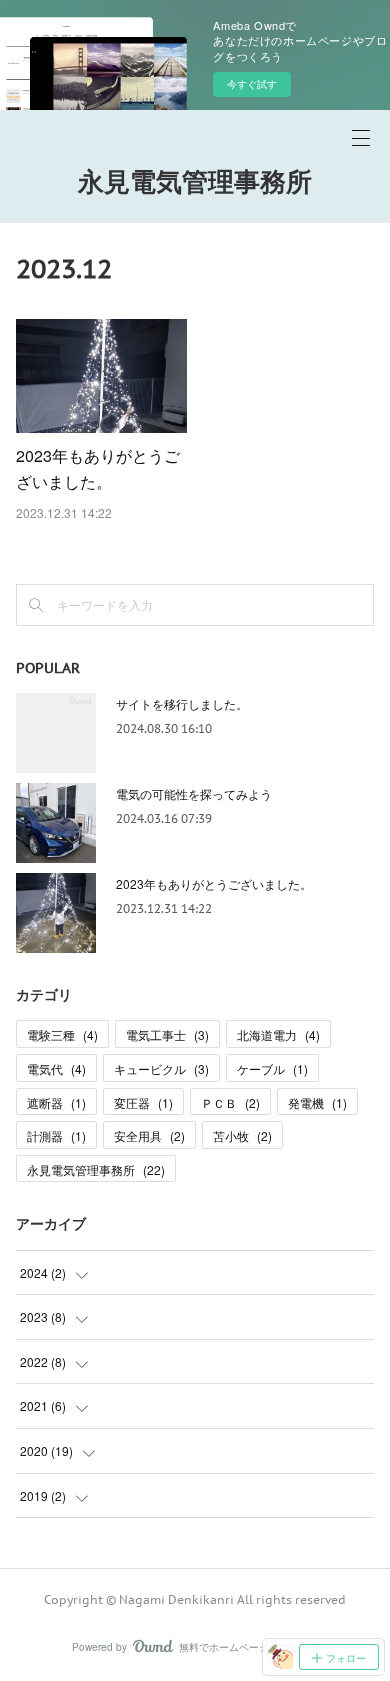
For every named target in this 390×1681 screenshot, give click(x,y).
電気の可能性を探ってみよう (194, 793)
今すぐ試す (252, 84)
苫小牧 (242, 1135)
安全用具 (149, 1135)
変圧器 (143, 1102)
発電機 (317, 1102)
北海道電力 (278, 1034)
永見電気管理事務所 (195, 181)
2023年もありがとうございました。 (214, 883)
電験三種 (62, 1034)
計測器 (56, 1135)
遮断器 (56, 1102)
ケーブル (272, 1068)
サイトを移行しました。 (182, 703)
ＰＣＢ (230, 1102)
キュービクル (161, 1068)
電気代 (56, 1068)
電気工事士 (167, 1034)
